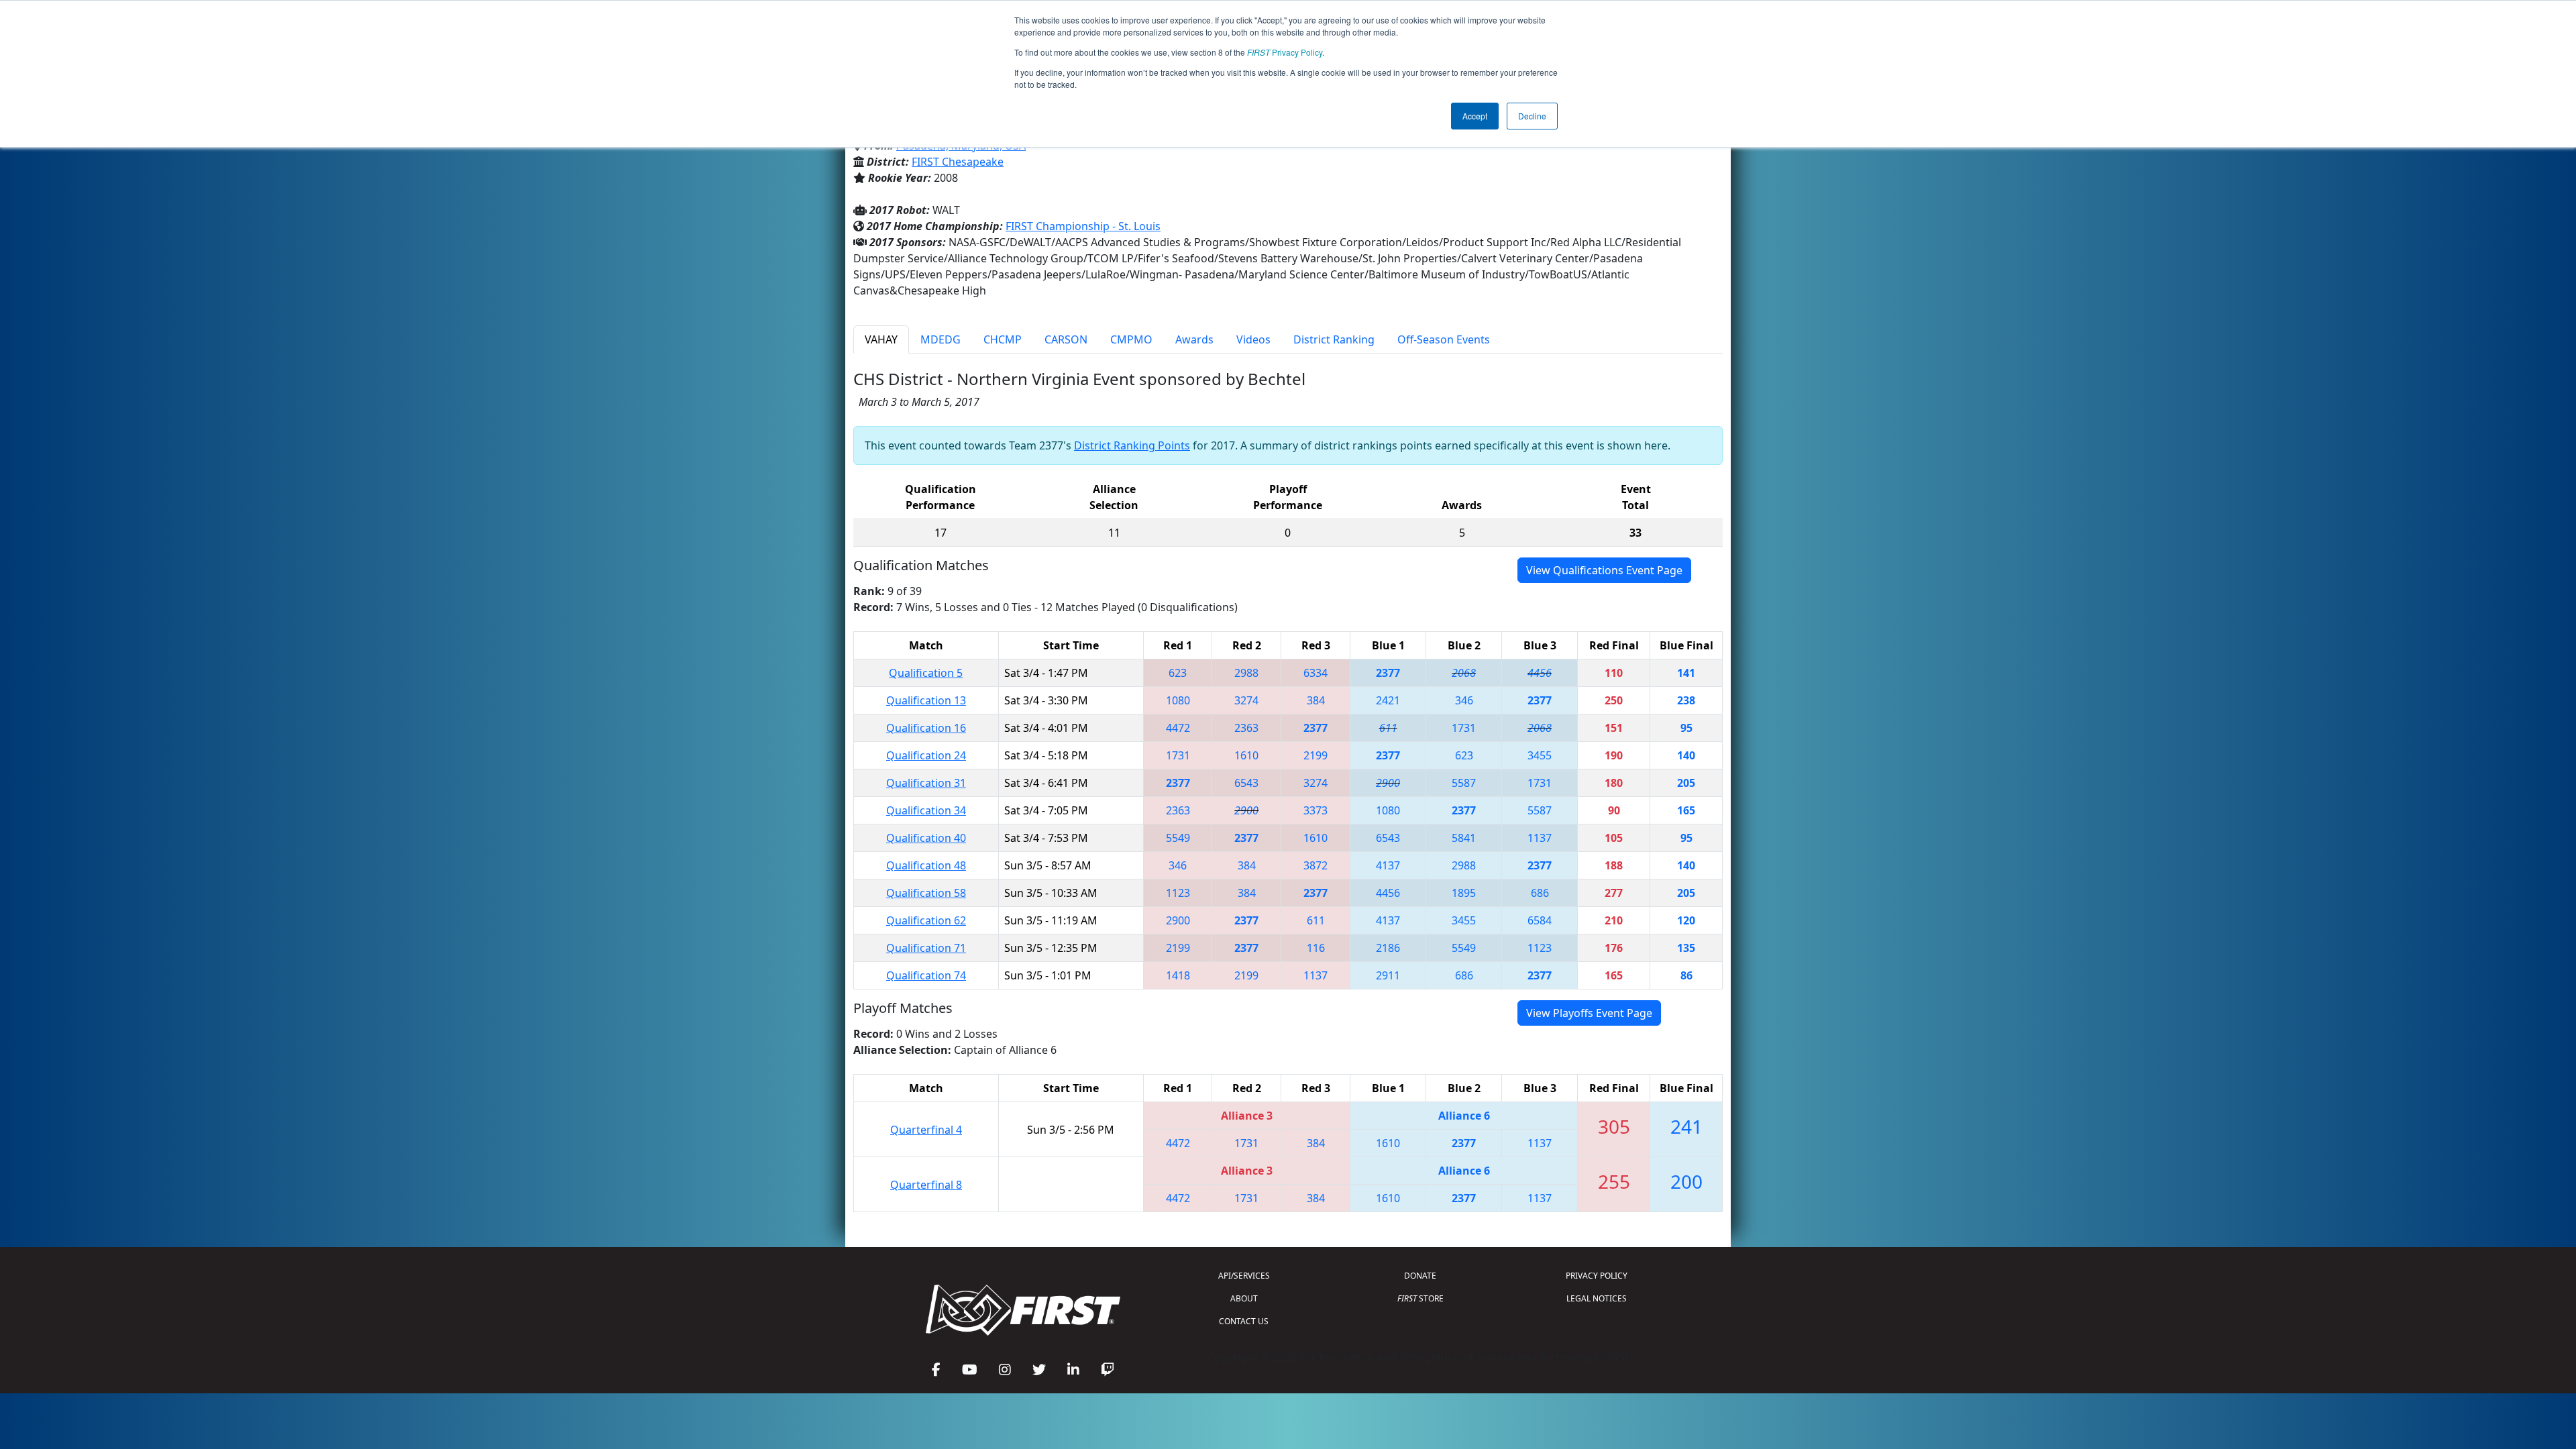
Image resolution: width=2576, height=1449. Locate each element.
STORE (1420, 1298)
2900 (1388, 783)
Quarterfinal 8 (926, 1185)
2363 (1246, 728)
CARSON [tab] (1066, 339)
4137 (1388, 865)
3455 (1540, 755)
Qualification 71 (926, 948)
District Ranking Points (1132, 445)
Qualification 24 (926, 755)
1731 (1464, 728)
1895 (1464, 893)
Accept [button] (1475, 116)
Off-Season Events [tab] (1444, 339)
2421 (1388, 700)
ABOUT (1244, 1298)
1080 (1178, 700)
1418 (1178, 975)
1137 (1540, 838)
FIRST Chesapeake (958, 162)
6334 (1316, 673)
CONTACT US (1244, 1321)
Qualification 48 (926, 865)
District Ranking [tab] (1334, 339)
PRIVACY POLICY (1597, 1276)
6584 (1540, 920)
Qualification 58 (926, 893)
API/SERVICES (1244, 1276)
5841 (1464, 838)
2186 (1388, 948)
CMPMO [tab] (1131, 339)
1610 (1246, 755)
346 (1464, 700)
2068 (1464, 673)
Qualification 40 (926, 838)
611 (1388, 728)
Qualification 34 (926, 810)
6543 (1246, 783)
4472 (1178, 728)
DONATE (1420, 1276)
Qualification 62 (926, 920)
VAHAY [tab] (881, 339)
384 (1316, 700)
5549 (1178, 838)
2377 (1388, 673)
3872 (1316, 865)
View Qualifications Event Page (1604, 570)
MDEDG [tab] (941, 339)
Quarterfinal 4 (926, 1130)
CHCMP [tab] (1003, 339)
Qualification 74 (926, 975)
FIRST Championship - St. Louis (1083, 226)
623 (1178, 673)
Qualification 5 (926, 673)
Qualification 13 (926, 700)
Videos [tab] (1253, 339)
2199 (1316, 755)
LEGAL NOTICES (1597, 1298)
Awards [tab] (1194, 339)
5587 (1464, 783)
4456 (1540, 673)
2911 (1388, 975)
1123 (1178, 893)
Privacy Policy (1285, 52)
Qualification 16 (926, 728)
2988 (1246, 673)
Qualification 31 (926, 783)
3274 (1246, 700)
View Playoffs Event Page (1589, 1013)
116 (1316, 948)
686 (1540, 893)
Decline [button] (1532, 116)
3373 (1316, 810)
